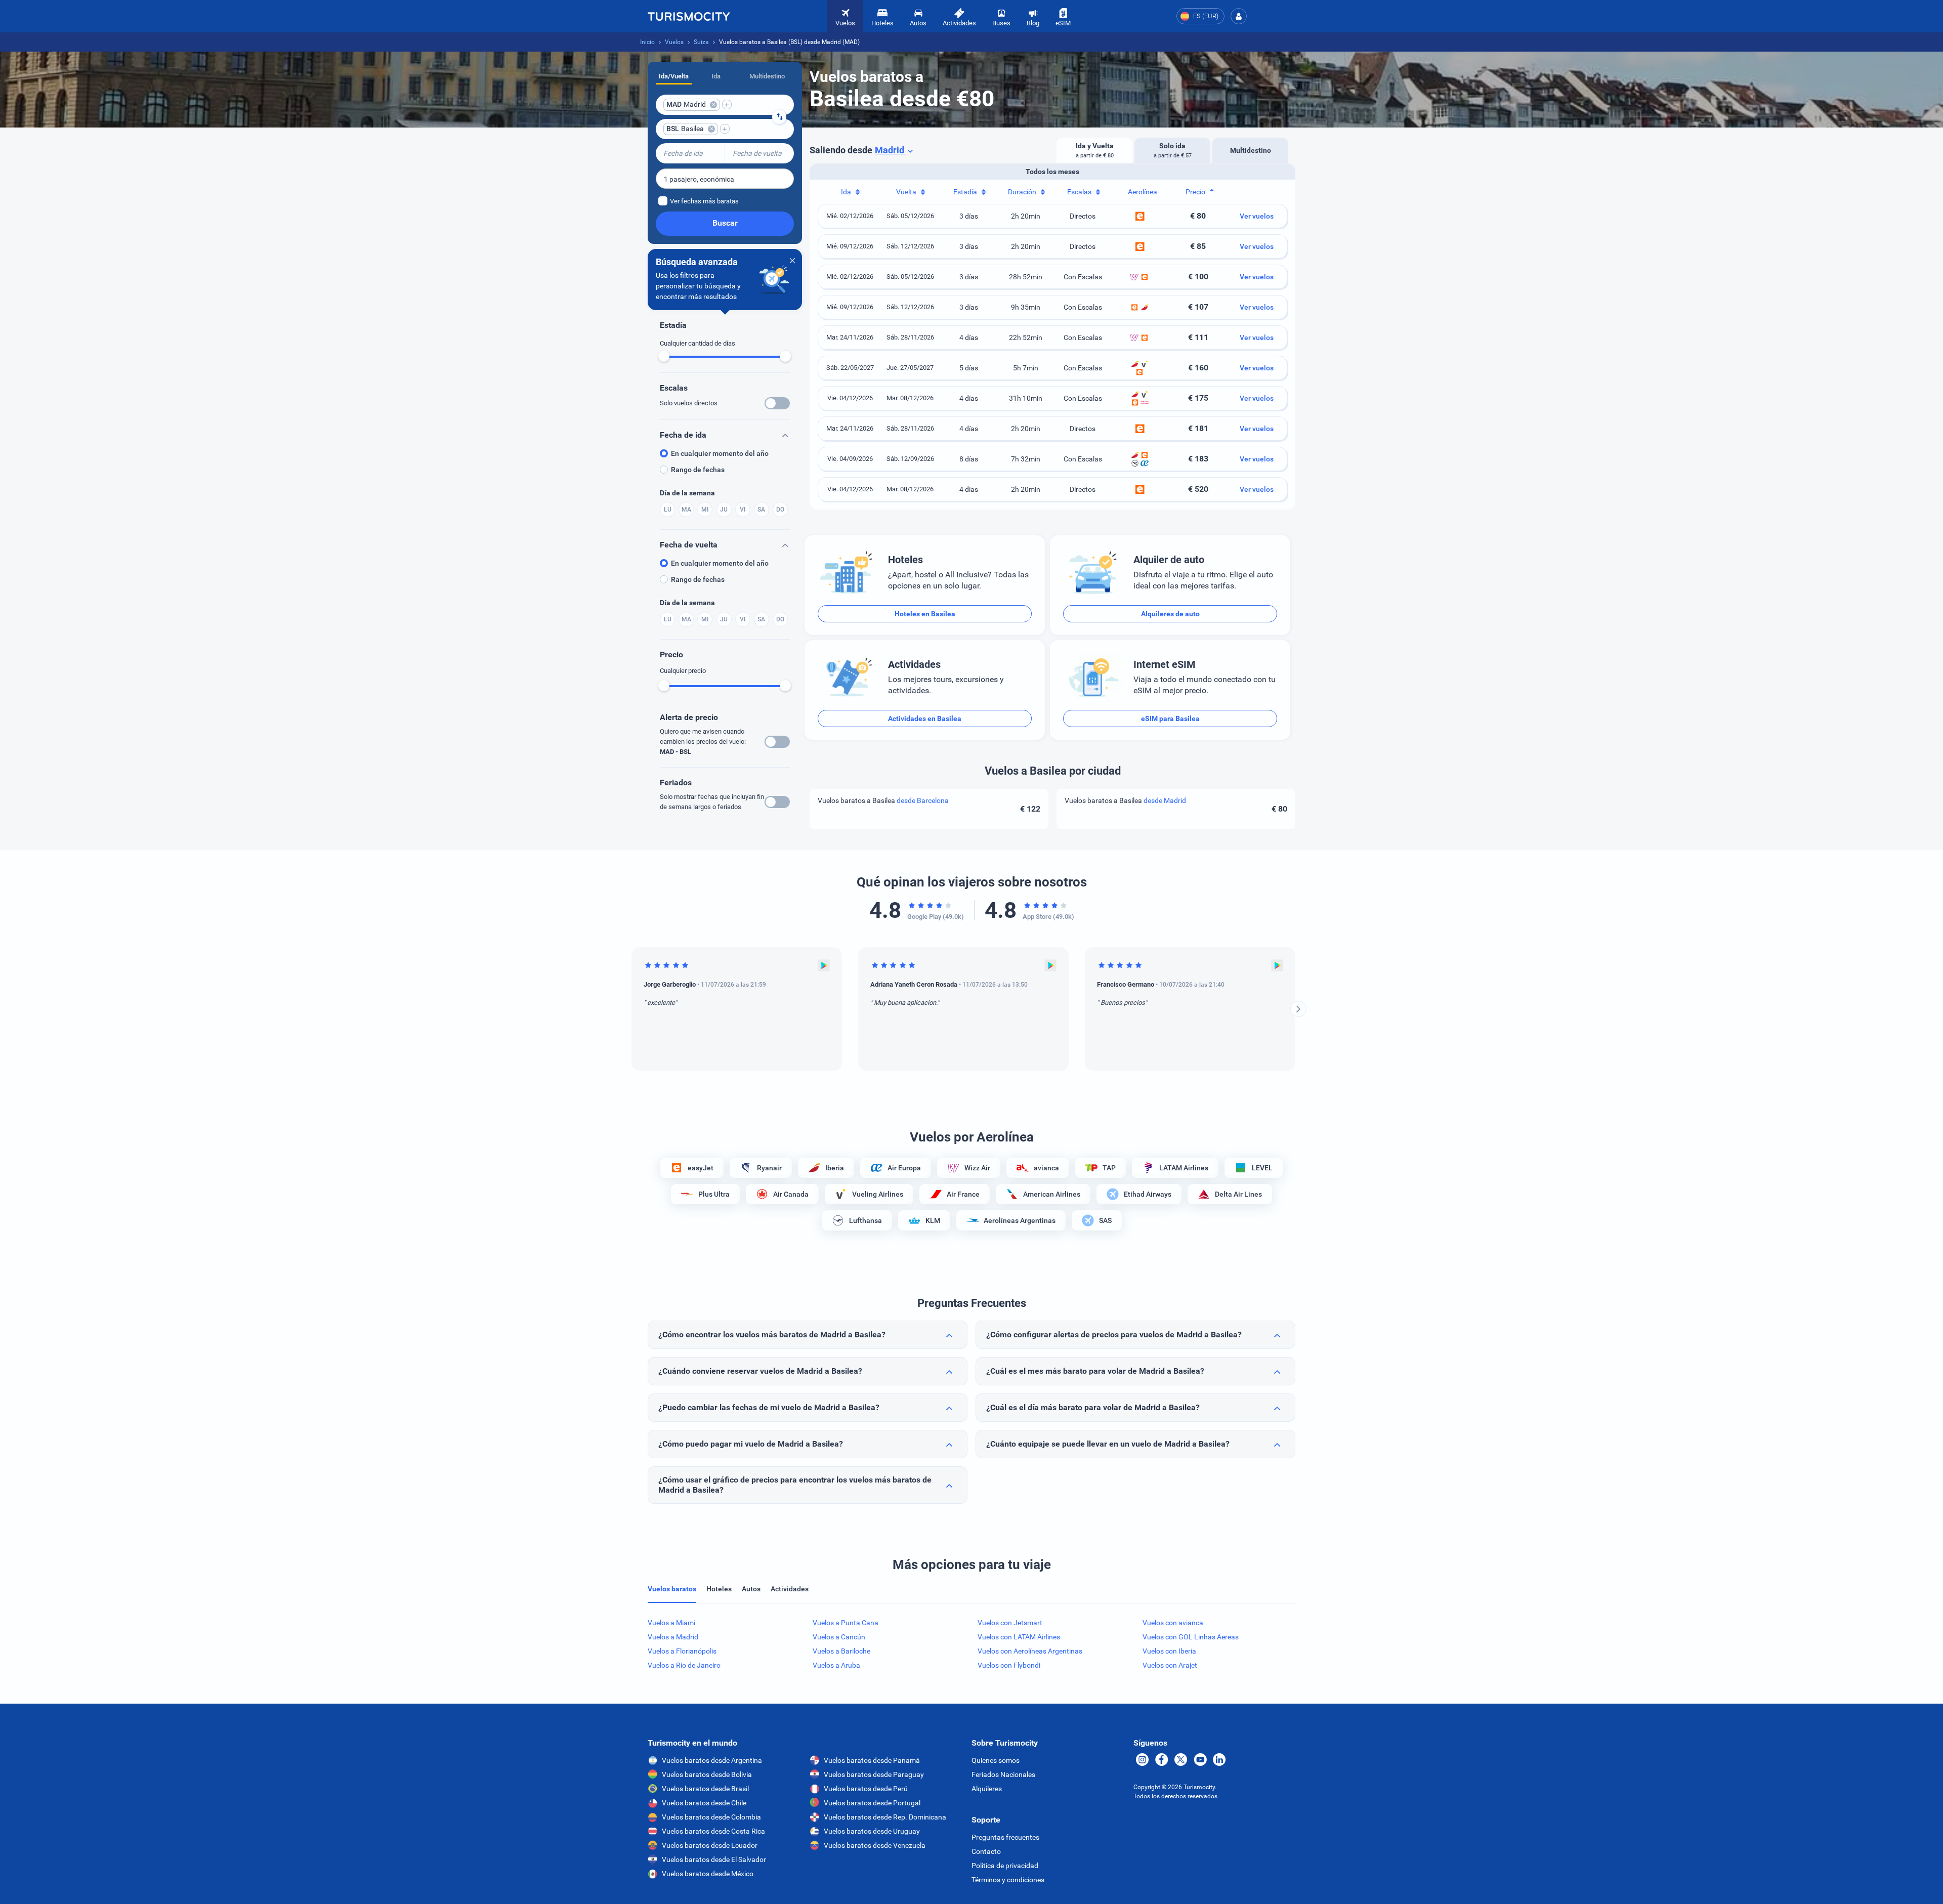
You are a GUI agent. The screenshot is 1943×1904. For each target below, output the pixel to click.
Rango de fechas (698, 470)
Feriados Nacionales (1003, 1774)
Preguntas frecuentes (1005, 1837)
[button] (1239, 16)
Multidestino (767, 76)
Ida (716, 76)
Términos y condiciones (1008, 1880)
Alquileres (987, 1789)
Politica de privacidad (1005, 1866)
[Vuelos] (689, 16)
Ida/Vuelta (674, 76)
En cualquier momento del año (720, 453)
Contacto (986, 1851)
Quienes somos (996, 1760)
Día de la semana (687, 493)
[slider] (664, 356)
